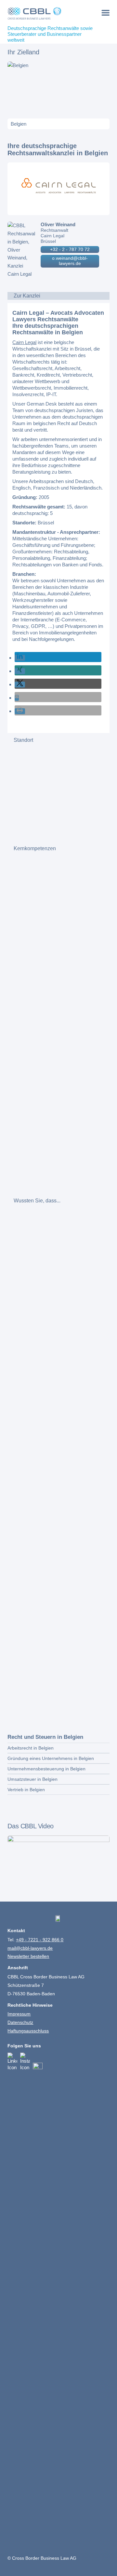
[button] (20, 658)
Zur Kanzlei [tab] (27, 296)
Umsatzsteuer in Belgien (32, 1779)
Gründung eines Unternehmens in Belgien (51, 1758)
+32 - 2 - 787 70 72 (70, 249)
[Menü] (105, 13)
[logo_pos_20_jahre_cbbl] (48, 13)
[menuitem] (105, 13)
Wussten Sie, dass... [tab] (37, 1201)
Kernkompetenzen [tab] (35, 848)
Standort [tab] (23, 740)
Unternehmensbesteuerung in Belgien (46, 1769)
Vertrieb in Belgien (26, 1790)
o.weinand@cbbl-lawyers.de (70, 261)
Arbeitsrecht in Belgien (31, 1748)
